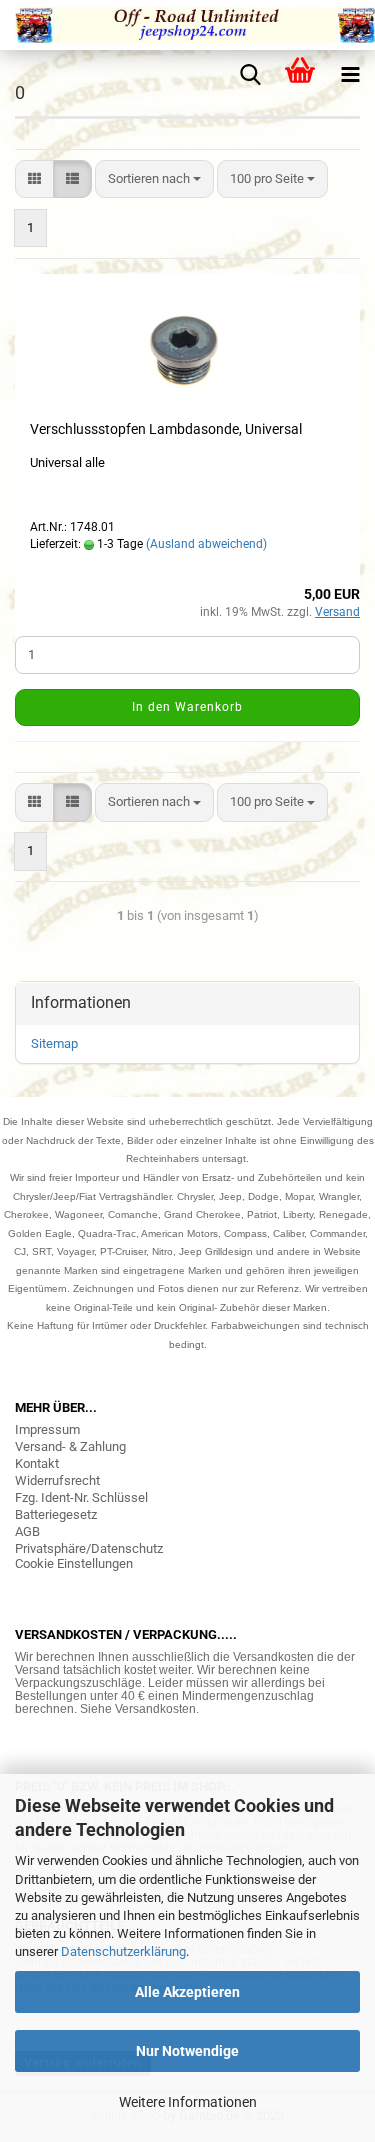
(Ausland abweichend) (206, 544)
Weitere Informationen (188, 2102)
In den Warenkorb (187, 707)
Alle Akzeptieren (187, 1992)
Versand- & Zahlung (70, 1446)
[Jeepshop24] (187, 25)
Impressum (47, 1429)
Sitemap (54, 1043)
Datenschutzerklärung (123, 1951)
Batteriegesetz (56, 1514)
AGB (27, 1531)
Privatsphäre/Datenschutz (89, 1548)
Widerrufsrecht (57, 1480)
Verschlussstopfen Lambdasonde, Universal (166, 429)
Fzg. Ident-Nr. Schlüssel (81, 1497)
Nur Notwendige (187, 2051)
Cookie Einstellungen (74, 1563)
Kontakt (37, 1463)
